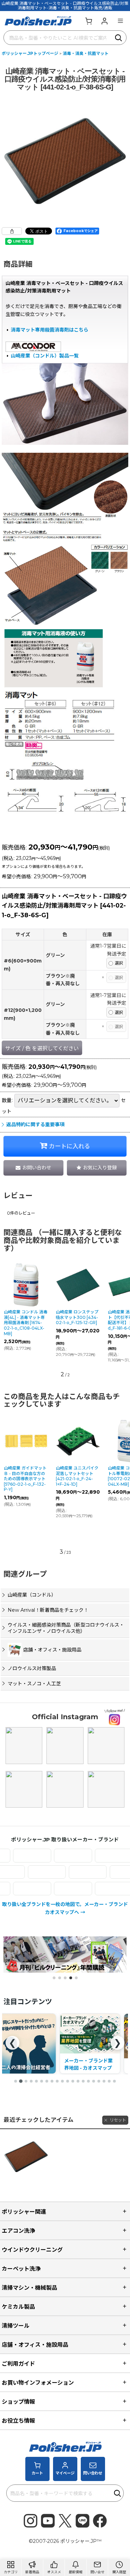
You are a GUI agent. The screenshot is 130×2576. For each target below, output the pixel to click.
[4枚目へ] (31, 2081)
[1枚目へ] (16, 2081)
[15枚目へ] (88, 2081)
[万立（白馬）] (55, 1889)
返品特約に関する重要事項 (35, 1124)
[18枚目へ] (104, 2081)
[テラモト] (105, 1872)
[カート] (88, 21)
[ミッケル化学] (96, 1889)
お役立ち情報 (18, 2421)
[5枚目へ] (36, 2081)
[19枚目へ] (109, 2081)
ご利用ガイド (18, 2364)
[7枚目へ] (47, 2081)
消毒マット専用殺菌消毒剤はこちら (50, 330)
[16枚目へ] (94, 2081)
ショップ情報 (18, 2402)
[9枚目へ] (57, 2081)
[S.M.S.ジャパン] (96, 1855)
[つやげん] (24, 1872)
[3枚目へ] (26, 2081)
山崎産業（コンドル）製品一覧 (45, 356)
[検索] (119, 38)
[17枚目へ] (99, 2081)
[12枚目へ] (73, 2081)
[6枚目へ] (42, 2081)
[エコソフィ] (55, 1855)
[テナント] (64, 1872)
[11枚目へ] (68, 2081)
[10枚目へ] (62, 2081)
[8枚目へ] (52, 2081)
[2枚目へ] (21, 2081)
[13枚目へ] (78, 2081)
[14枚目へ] (83, 2081)
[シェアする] (12, 231)
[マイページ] (104, 21)
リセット (118, 2120)
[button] (120, 21)
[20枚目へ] (114, 2081)
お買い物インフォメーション (38, 2383)
